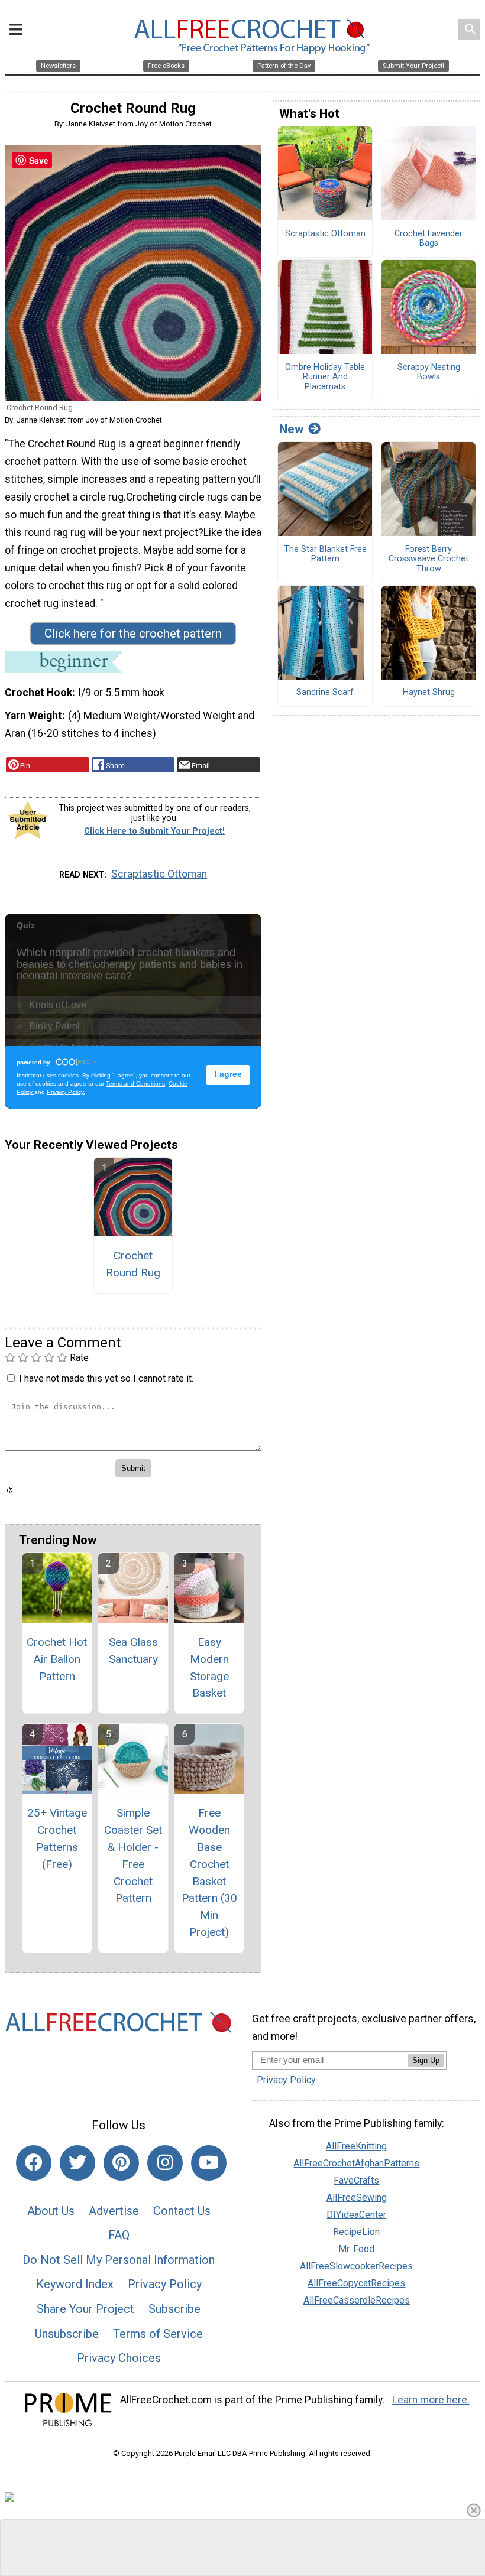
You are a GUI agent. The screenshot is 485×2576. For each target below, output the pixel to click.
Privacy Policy (165, 2284)
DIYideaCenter (356, 2215)
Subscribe (174, 2309)
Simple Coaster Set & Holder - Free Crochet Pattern (133, 1855)
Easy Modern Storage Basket (209, 1667)
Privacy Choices (119, 2358)
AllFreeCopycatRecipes (356, 2283)
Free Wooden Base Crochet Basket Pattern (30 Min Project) (209, 1872)
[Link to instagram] (165, 2163)
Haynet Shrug (429, 693)
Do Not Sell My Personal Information (119, 2260)
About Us (51, 2211)
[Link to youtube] (209, 2163)
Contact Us (182, 2211)
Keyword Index (75, 2284)
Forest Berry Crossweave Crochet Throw (429, 559)
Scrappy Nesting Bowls (429, 373)
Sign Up (426, 2060)
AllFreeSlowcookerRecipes (356, 2266)
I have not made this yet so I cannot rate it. (106, 1378)
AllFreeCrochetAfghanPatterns (356, 2163)
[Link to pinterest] (121, 2163)
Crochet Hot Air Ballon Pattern (57, 1659)
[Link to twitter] (77, 2163)
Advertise (114, 2211)
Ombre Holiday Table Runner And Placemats (325, 377)
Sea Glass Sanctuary (133, 1651)
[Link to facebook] (34, 2163)
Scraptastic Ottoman (159, 874)
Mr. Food (356, 2249)
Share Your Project (85, 2309)
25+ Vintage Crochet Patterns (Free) (57, 1838)
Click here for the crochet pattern (133, 634)
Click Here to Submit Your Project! (154, 831)
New (291, 429)
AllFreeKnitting (356, 2146)
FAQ (119, 2235)
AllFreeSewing (357, 2197)
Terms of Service (158, 2334)
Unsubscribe (67, 2334)
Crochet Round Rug (133, 1264)
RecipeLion (356, 2232)
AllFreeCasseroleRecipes (357, 2300)
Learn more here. (431, 2400)
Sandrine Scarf (325, 693)
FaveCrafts (356, 2180)
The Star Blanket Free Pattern (325, 555)
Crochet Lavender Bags (429, 239)
